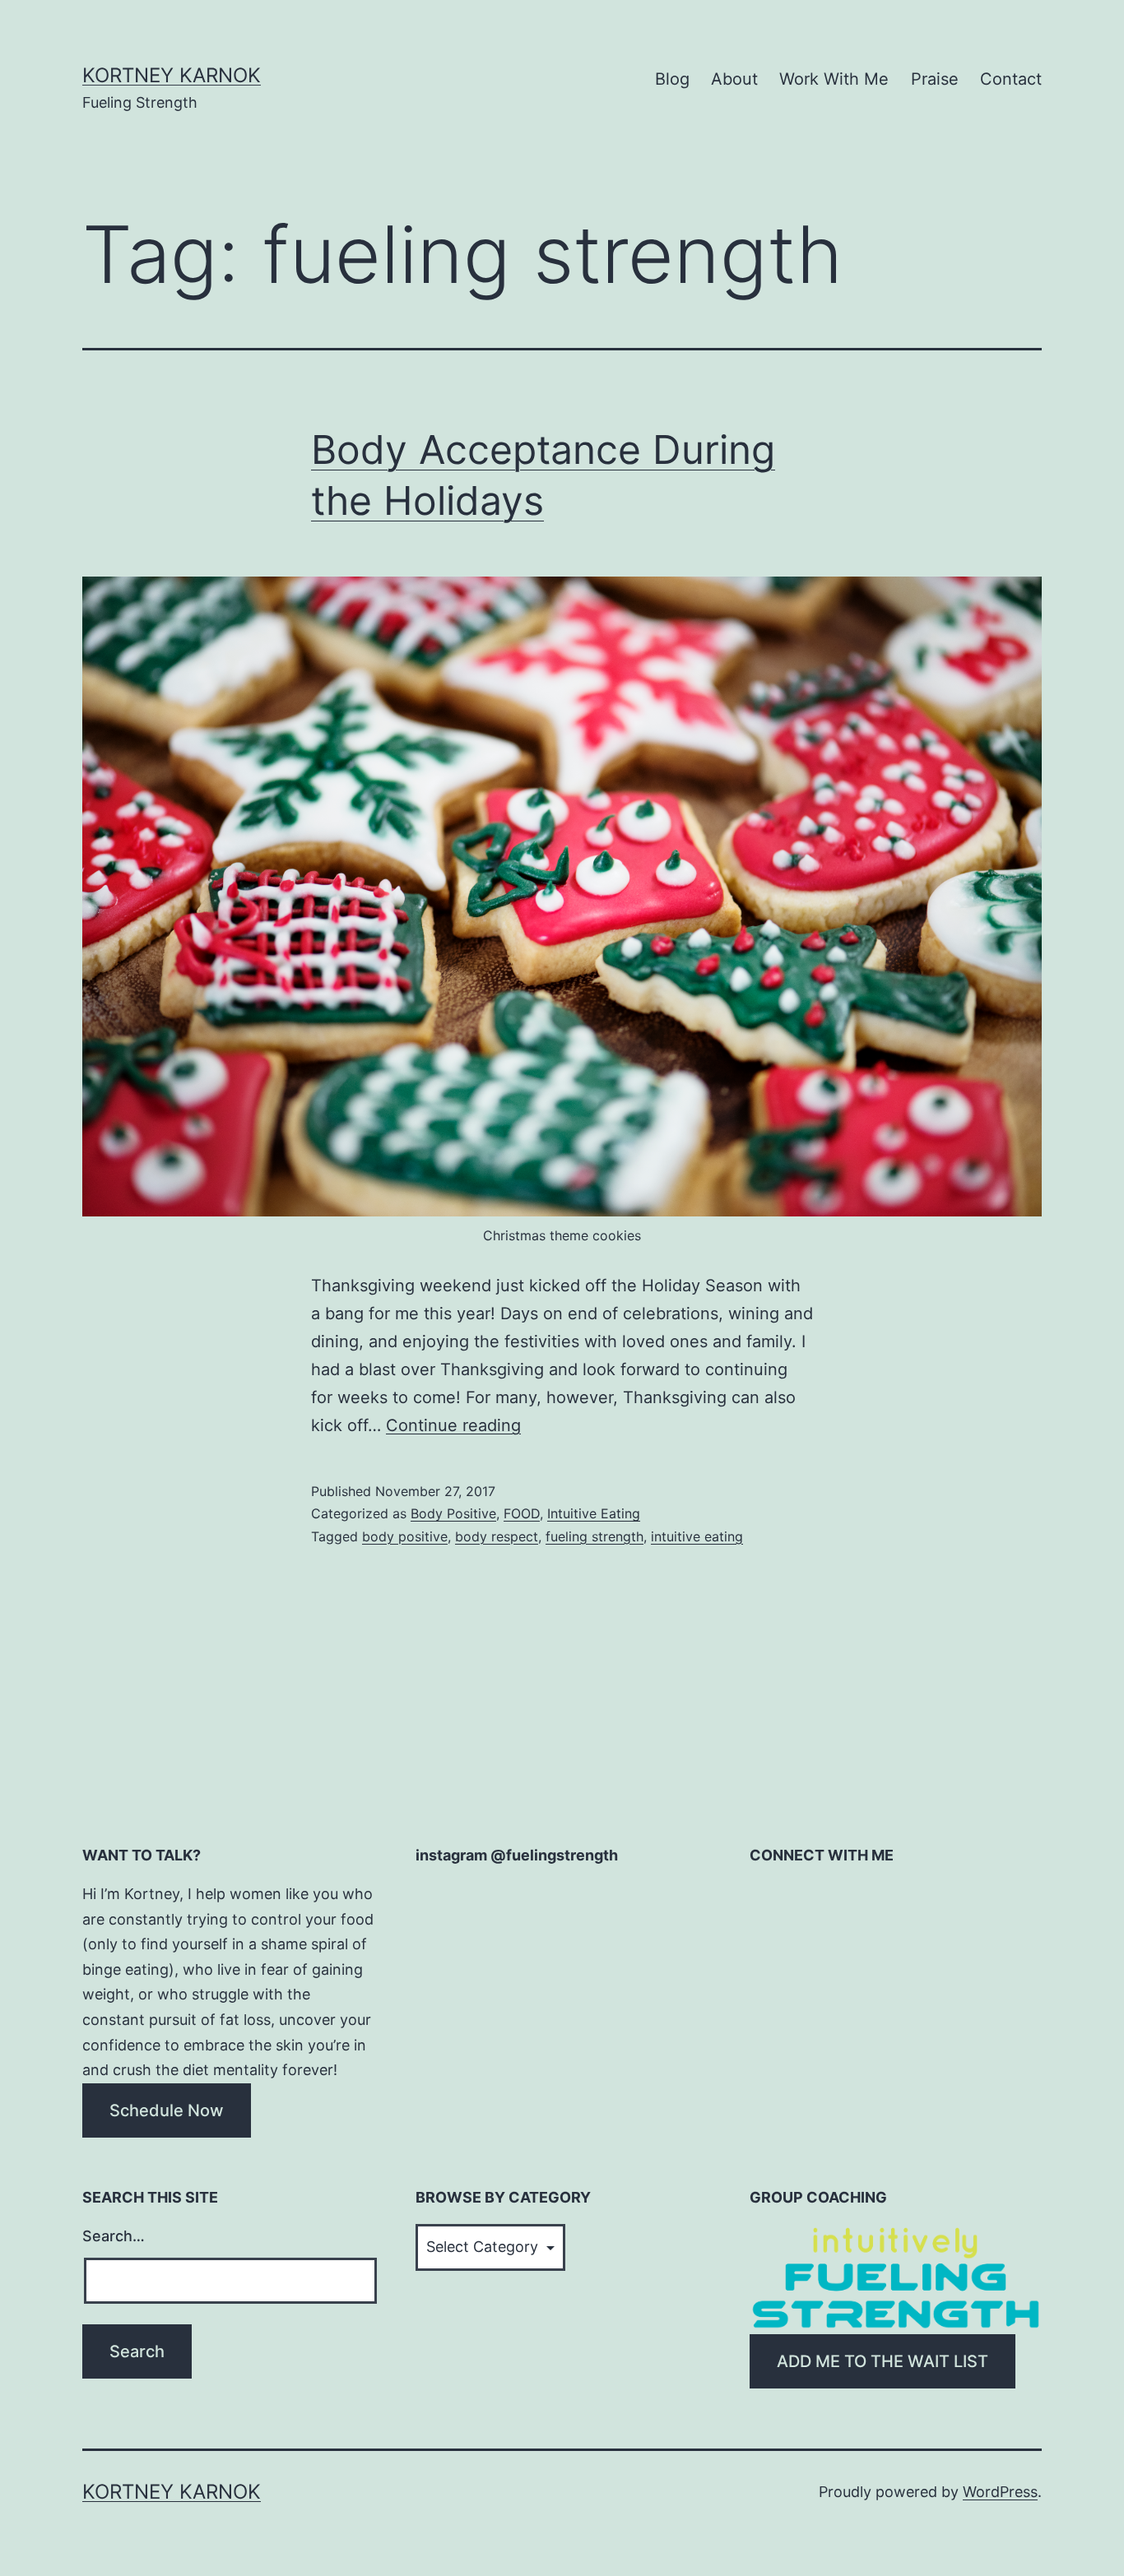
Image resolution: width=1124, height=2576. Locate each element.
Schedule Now (167, 2110)
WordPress (1000, 2492)
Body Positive (453, 1513)
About (734, 79)
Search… (114, 2236)
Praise (935, 79)
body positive (405, 1536)
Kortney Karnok (172, 75)
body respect (497, 1536)
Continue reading (453, 1425)
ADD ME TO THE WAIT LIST (882, 2361)
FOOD (522, 1513)
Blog (672, 79)
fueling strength (595, 1536)
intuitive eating (697, 1536)
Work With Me (834, 79)
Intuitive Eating (594, 1513)
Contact (1011, 79)
